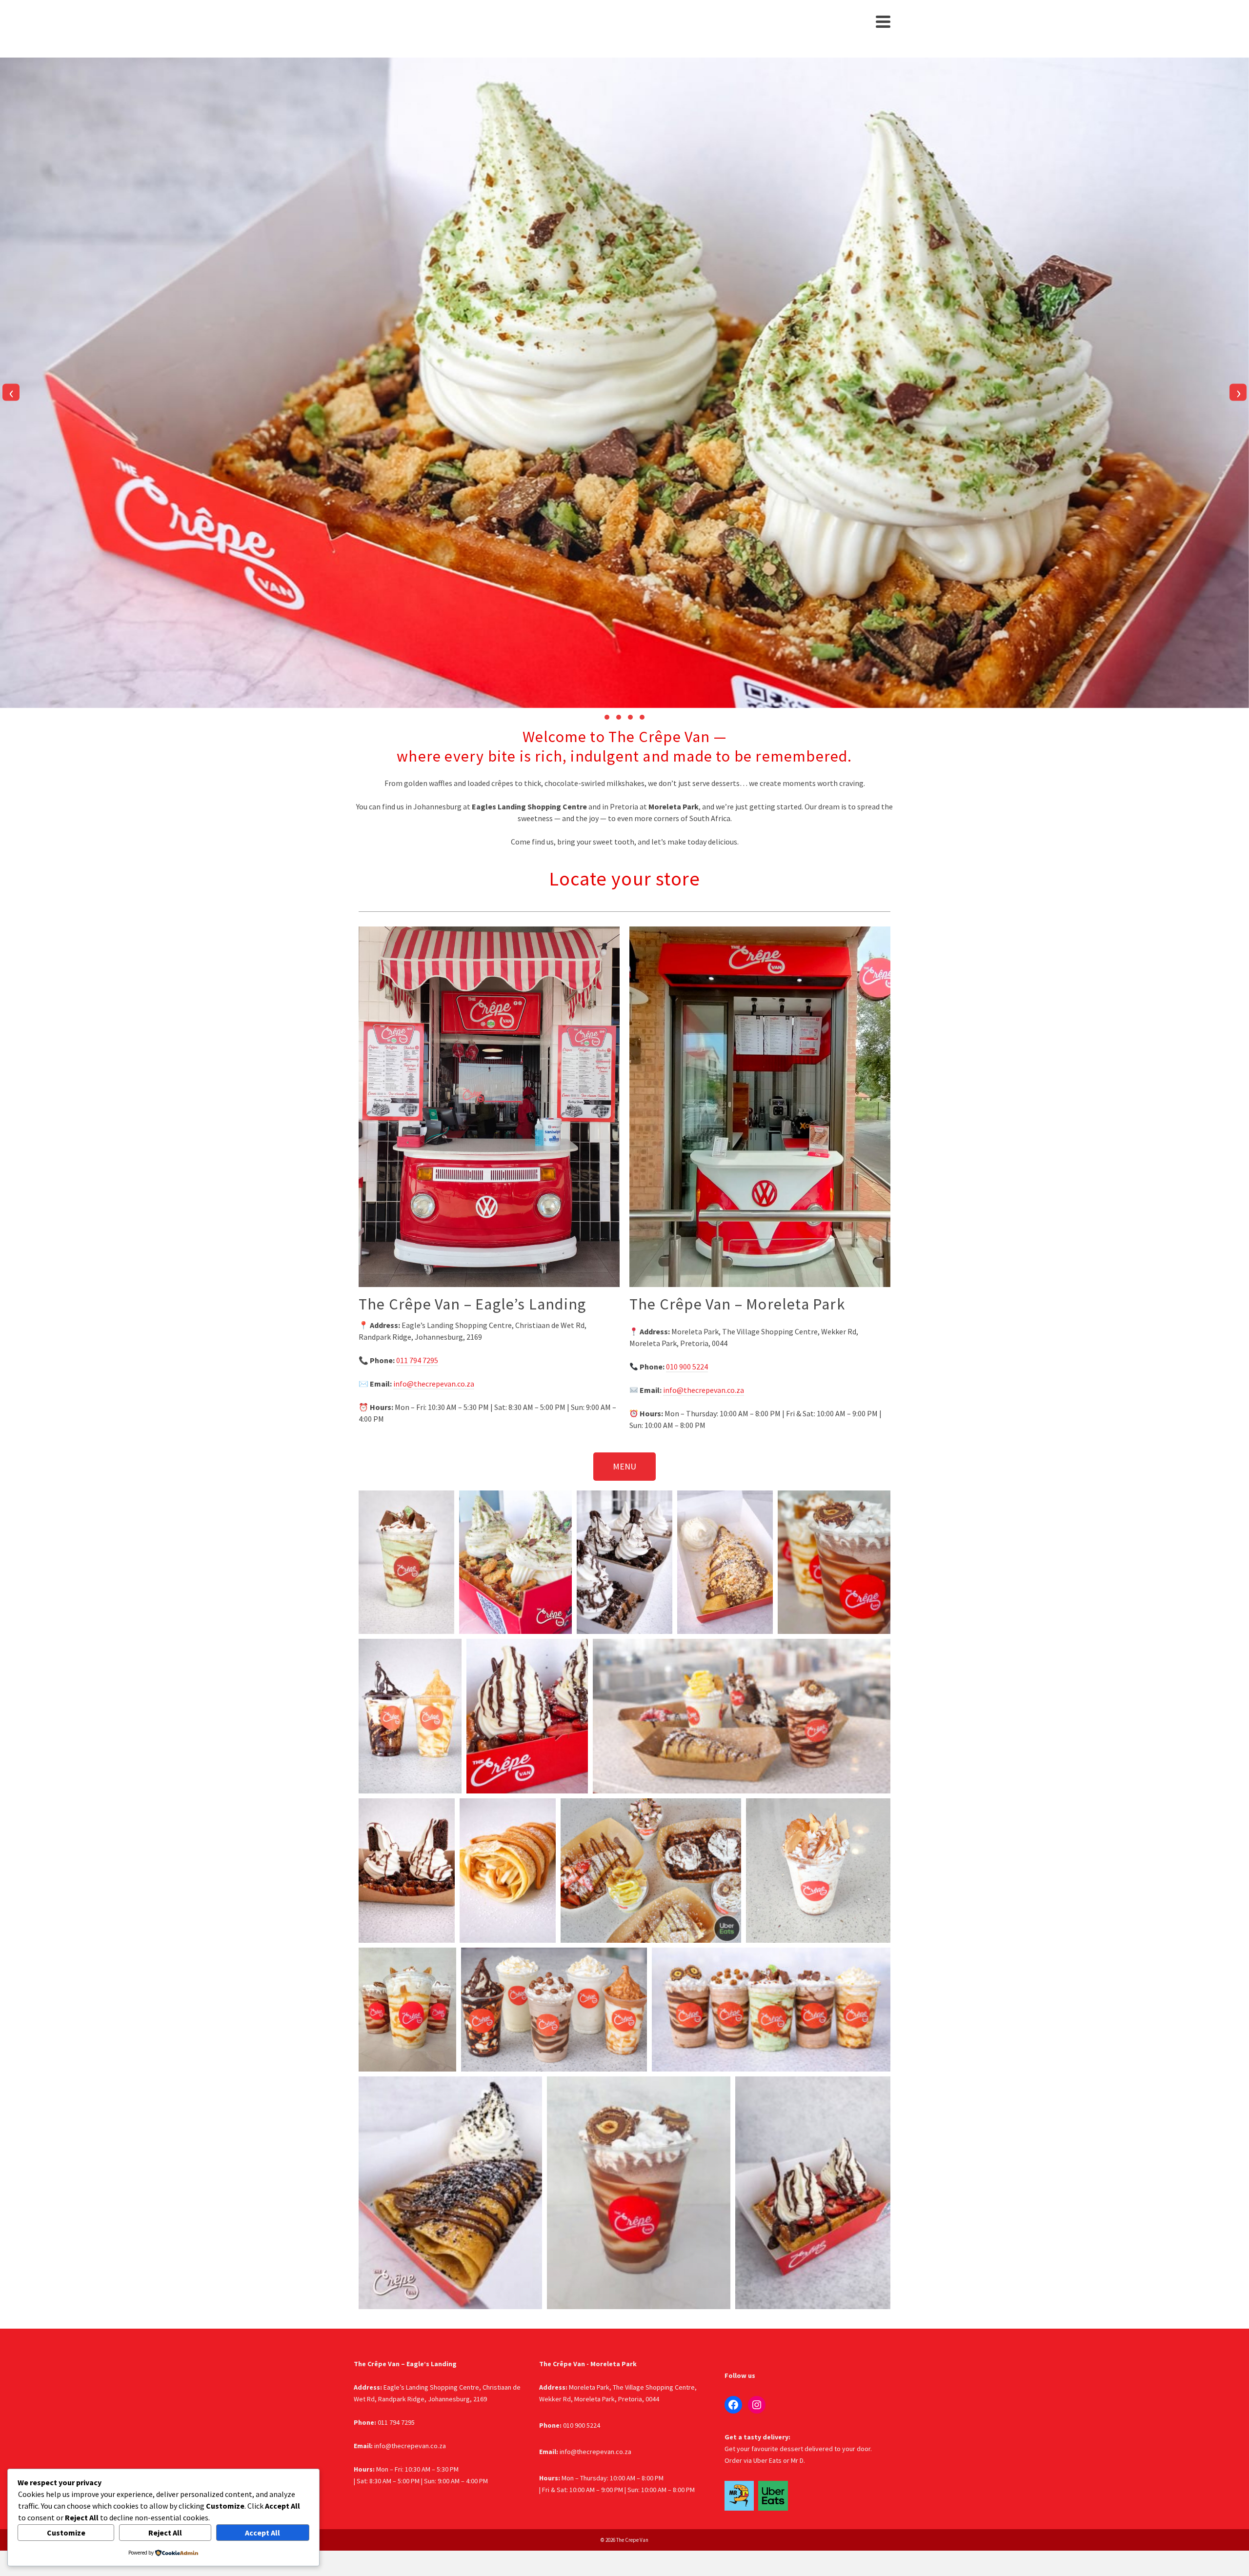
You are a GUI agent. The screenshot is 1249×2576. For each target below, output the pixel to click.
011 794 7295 (417, 1360)
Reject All (165, 2533)
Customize (66, 2533)
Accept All (262, 2533)
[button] (607, 717)
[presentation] (11, 392)
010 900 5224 (687, 1367)
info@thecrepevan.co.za (434, 1384)
